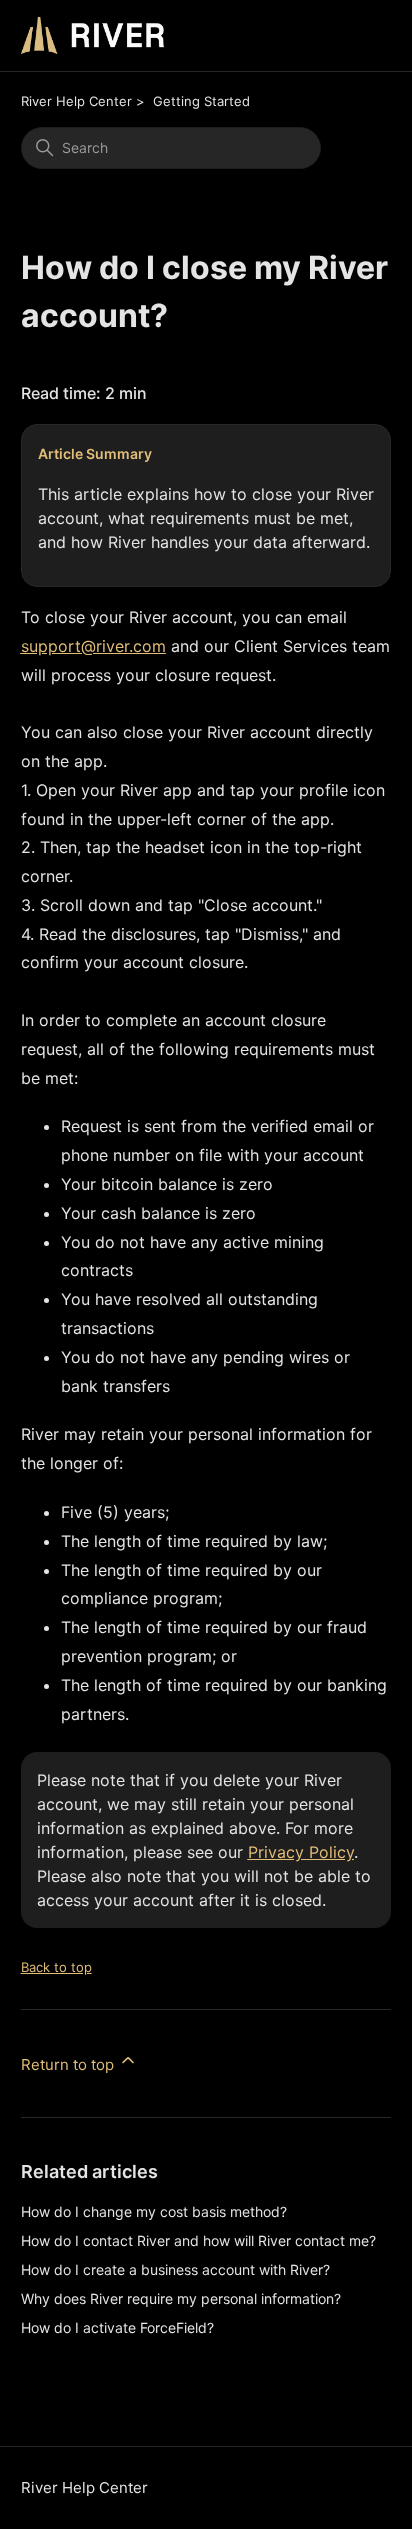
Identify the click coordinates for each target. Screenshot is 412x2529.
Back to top (56, 1967)
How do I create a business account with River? (175, 2269)
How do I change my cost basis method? (154, 2211)
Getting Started (201, 101)
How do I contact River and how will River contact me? (198, 2240)
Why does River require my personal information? (181, 2298)
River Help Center (76, 101)
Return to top (69, 2064)
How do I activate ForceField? (117, 2327)
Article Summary (95, 453)
